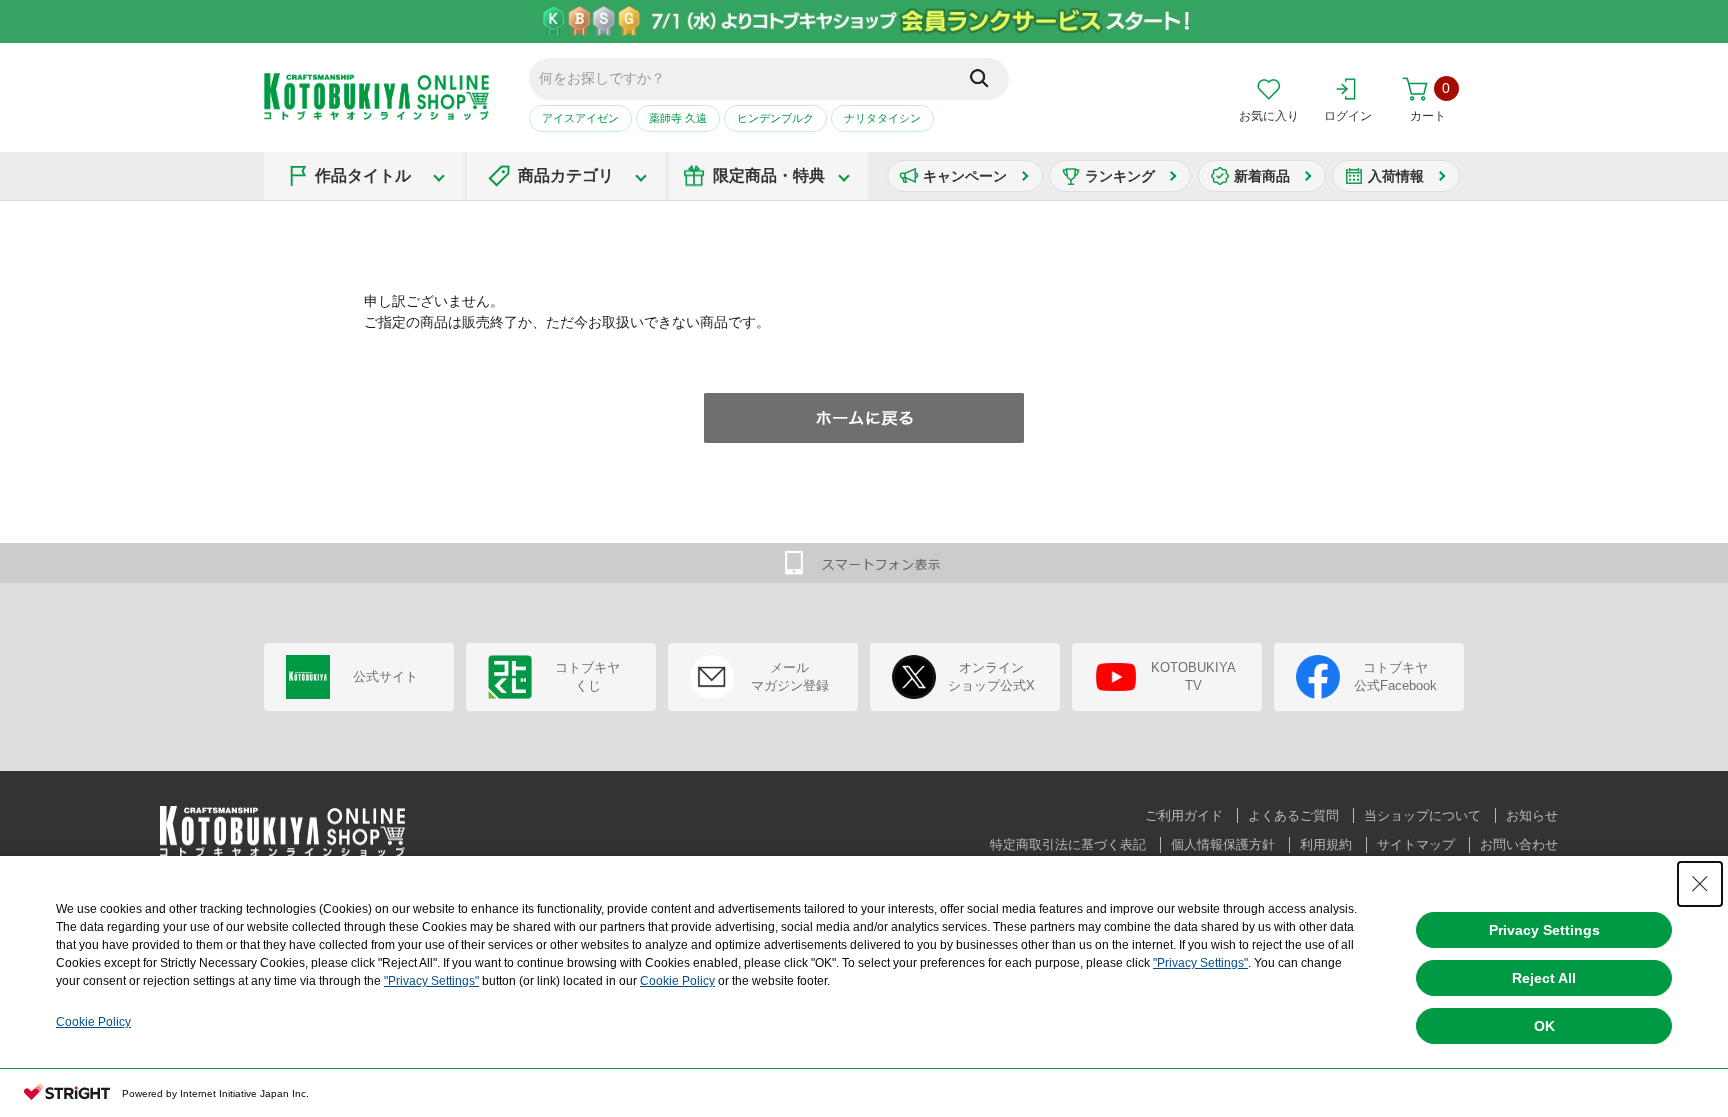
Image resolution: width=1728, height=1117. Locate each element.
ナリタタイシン (882, 118)
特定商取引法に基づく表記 (1068, 844)
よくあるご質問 (1293, 815)
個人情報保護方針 (1223, 844)
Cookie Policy (677, 981)
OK (1544, 1026)
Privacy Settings (1544, 930)
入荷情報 (1396, 176)
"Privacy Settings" (1200, 963)
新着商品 (1262, 176)
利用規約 (1326, 844)
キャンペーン (965, 176)
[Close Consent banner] (1700, 884)
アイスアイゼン (580, 118)
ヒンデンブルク (775, 118)
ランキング (1120, 176)
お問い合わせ (1519, 844)
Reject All (1544, 978)
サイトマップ (1416, 844)
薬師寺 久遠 (678, 118)
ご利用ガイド (1184, 815)
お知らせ (1532, 815)
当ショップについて (1422, 815)
